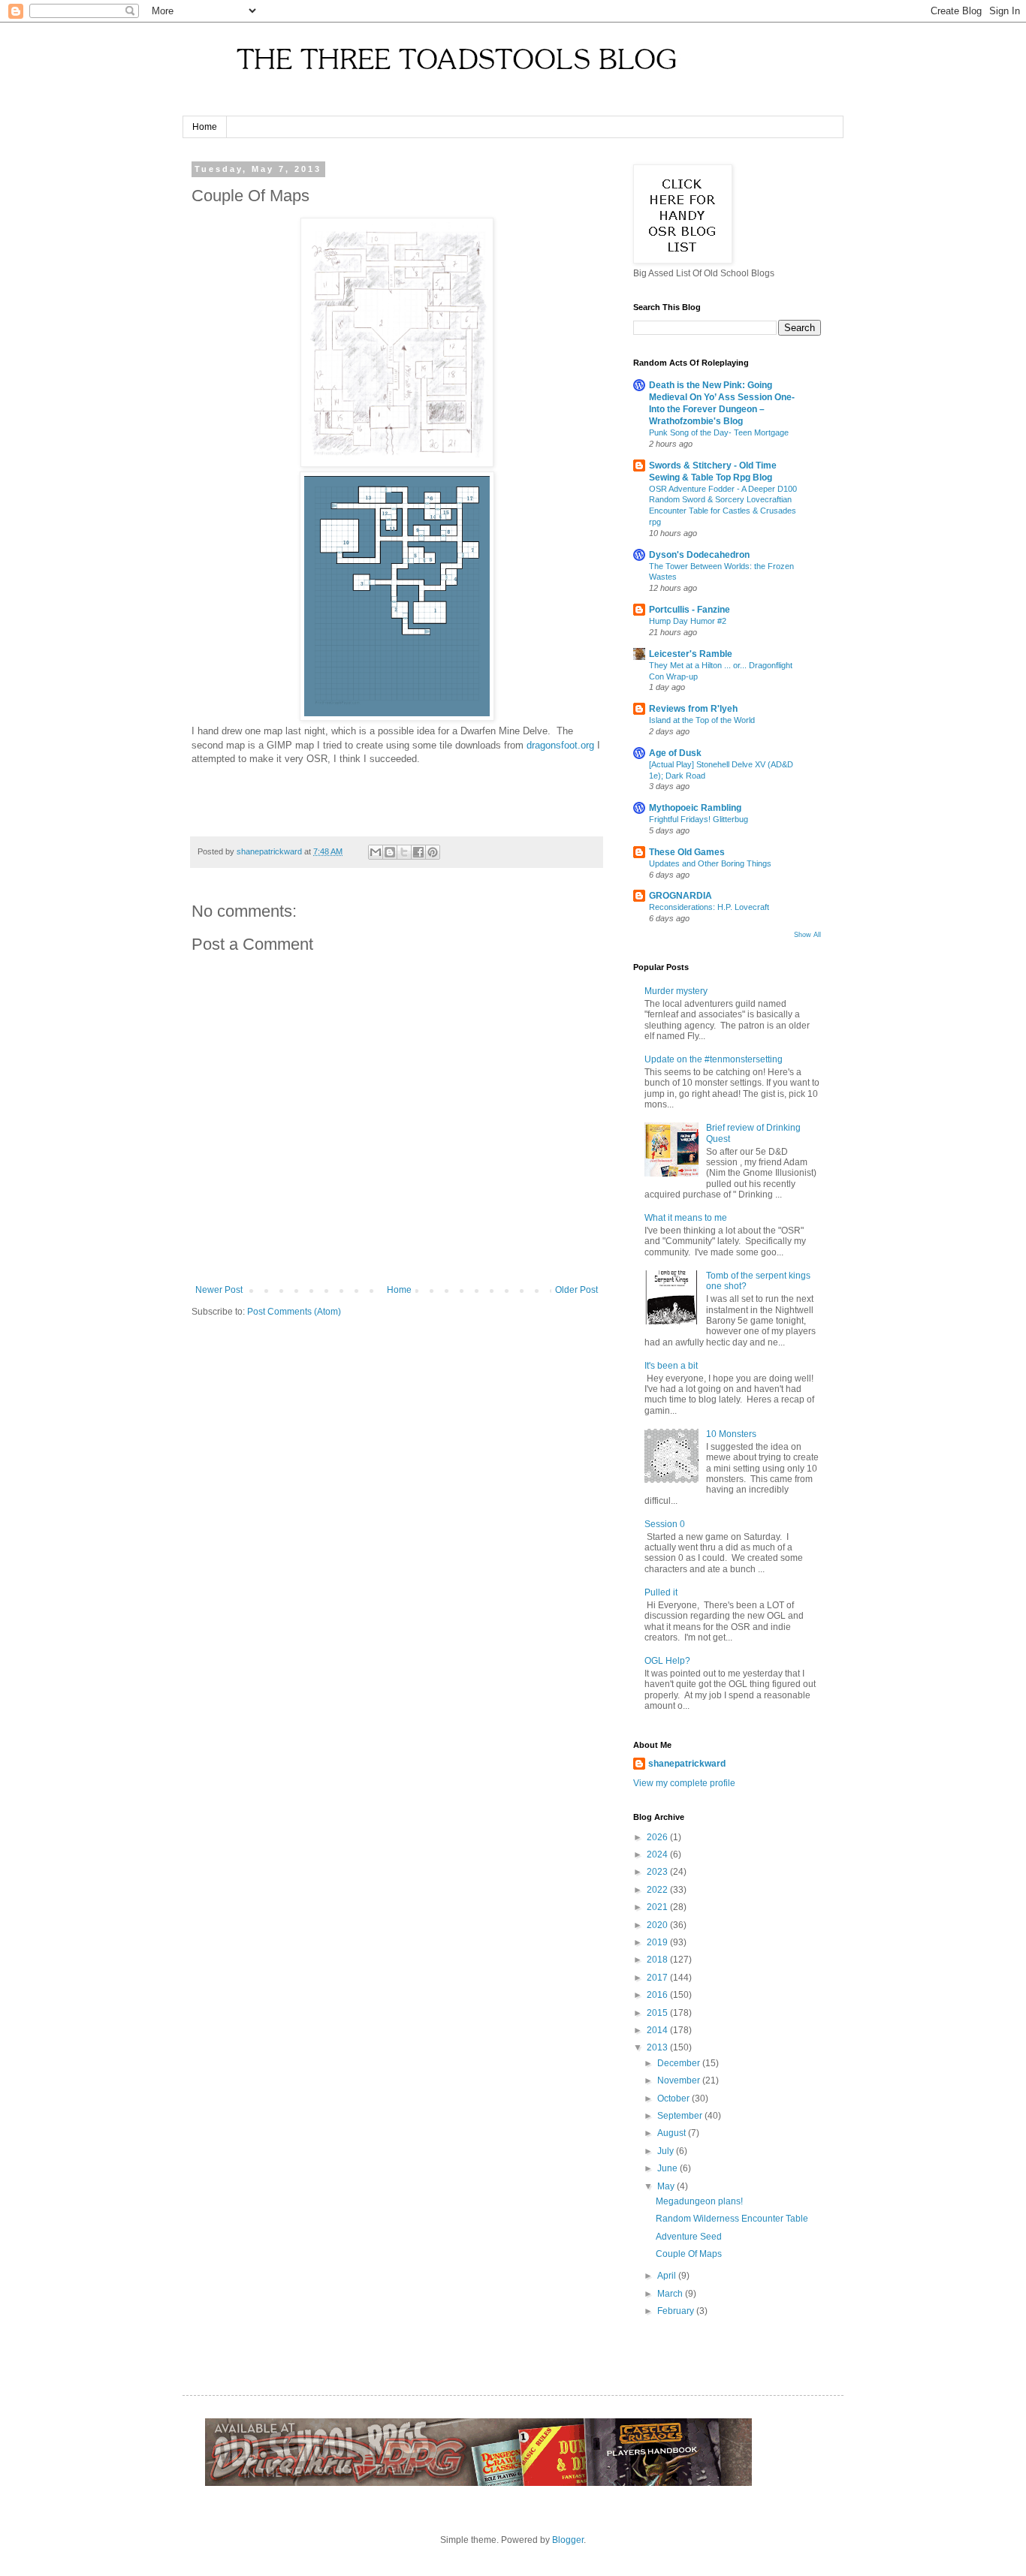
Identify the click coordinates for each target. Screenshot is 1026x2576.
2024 (658, 1854)
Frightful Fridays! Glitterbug (699, 819)
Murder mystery (676, 991)
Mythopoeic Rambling (695, 808)
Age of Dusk (675, 753)
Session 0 (665, 1524)
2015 (658, 2013)
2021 (658, 1907)
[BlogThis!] (390, 852)
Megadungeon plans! (699, 2201)
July (667, 2151)
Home (205, 127)
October (674, 2098)
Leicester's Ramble (691, 654)
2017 (658, 1978)
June (668, 2168)
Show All (807, 935)
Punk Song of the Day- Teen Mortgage (719, 432)
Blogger (568, 2540)
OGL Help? (667, 1661)
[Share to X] (404, 852)
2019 (658, 1942)
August (673, 2133)
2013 (658, 2047)
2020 (658, 1925)
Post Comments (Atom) (294, 1312)
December (680, 2063)
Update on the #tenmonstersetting (714, 1059)
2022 (658, 1890)
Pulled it (661, 1592)
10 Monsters (731, 1434)
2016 (658, 1995)
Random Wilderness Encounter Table (732, 2219)
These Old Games (687, 852)
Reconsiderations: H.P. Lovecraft (709, 907)
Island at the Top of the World (702, 720)
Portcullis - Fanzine (690, 610)
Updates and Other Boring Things (710, 863)
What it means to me (686, 1218)
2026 (658, 1837)
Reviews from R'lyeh (693, 709)
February (677, 2311)
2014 (658, 2030)
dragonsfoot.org (560, 745)
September (681, 2116)
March (671, 2294)
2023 (658, 1872)
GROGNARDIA (680, 896)
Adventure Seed (689, 2237)
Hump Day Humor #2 (688, 621)
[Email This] (376, 852)
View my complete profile (684, 1783)
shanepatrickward (687, 1764)
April (668, 2276)
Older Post (576, 1290)
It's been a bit (671, 1366)
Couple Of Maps (689, 2254)
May (667, 2186)
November (680, 2080)
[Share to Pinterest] (433, 852)
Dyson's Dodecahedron (699, 555)
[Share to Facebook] (418, 852)
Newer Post (219, 1290)
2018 (658, 1960)
